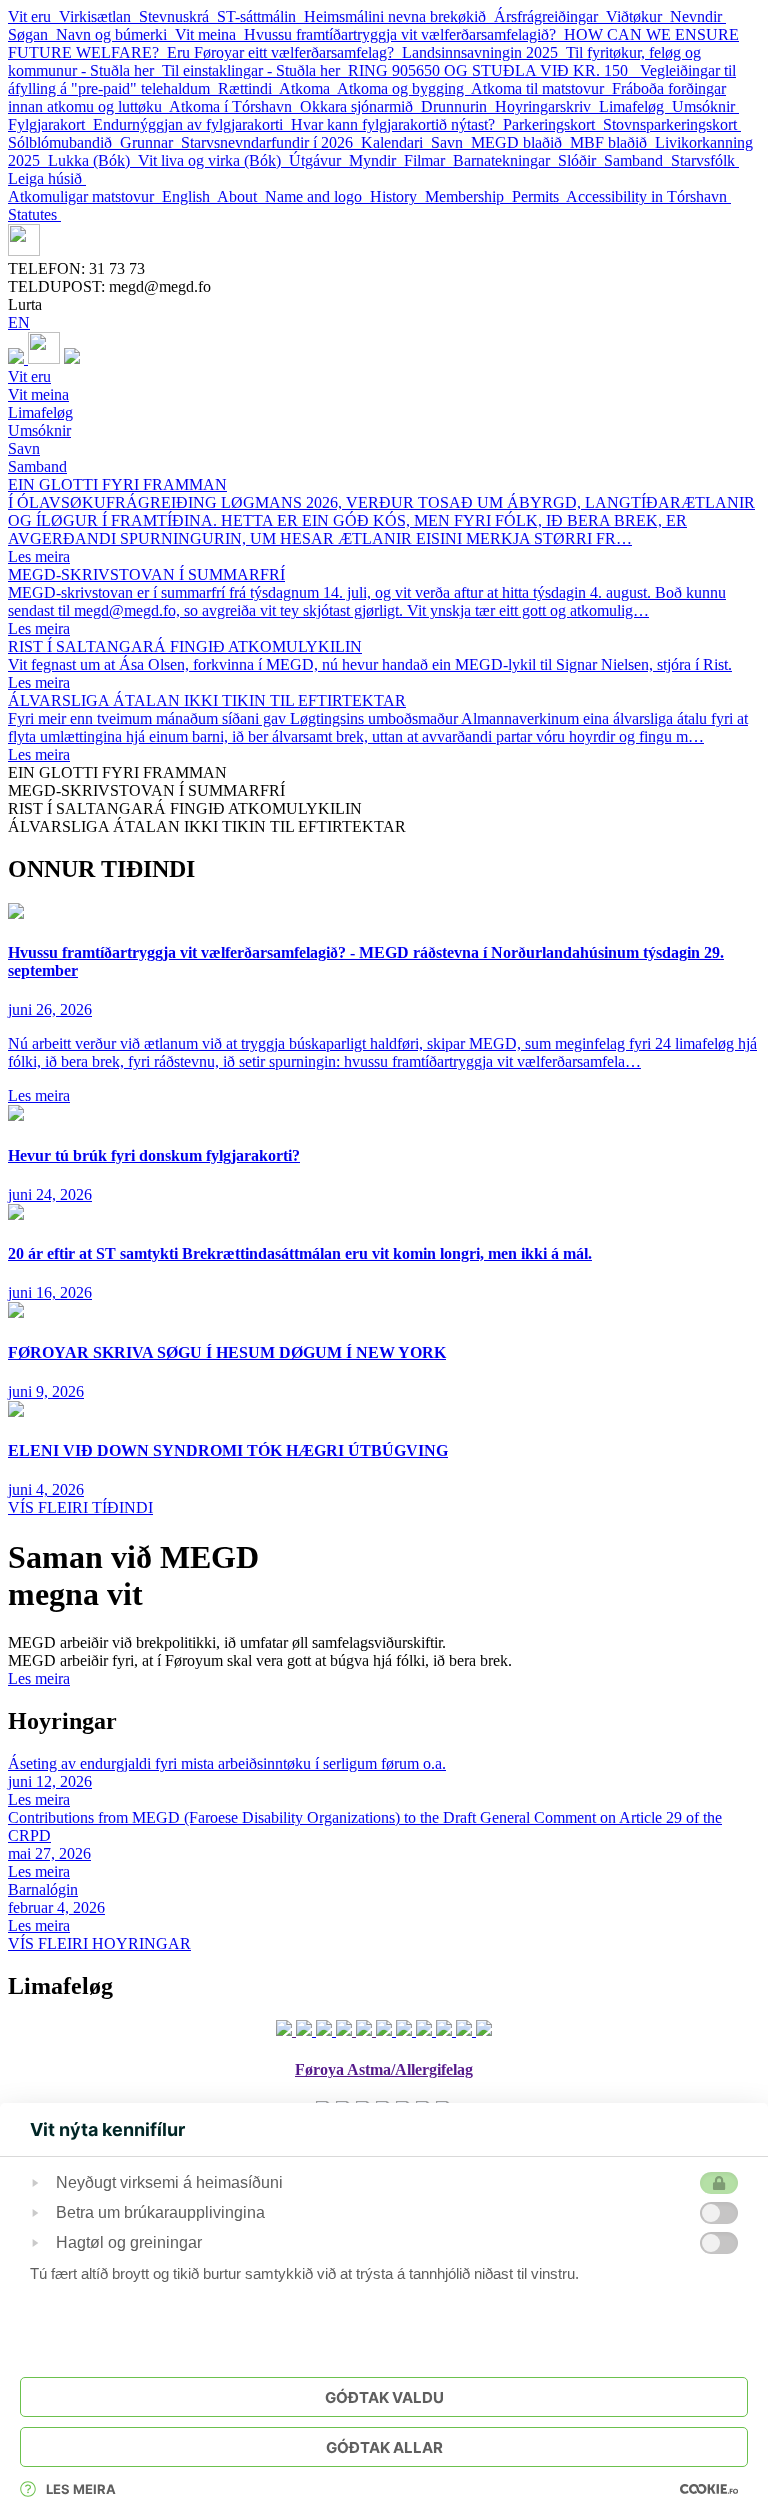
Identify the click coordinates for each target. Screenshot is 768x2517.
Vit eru (33, 16)
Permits (539, 196)
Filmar (428, 160)
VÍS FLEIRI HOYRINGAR (99, 1943)
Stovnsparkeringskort (672, 124)
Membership (468, 196)
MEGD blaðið (520, 142)
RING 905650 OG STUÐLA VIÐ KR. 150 (494, 70)
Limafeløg (635, 106)
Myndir (376, 160)
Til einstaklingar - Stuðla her (255, 70)
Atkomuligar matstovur (85, 196)
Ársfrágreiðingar (550, 16)
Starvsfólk (705, 160)
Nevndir (698, 16)
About (241, 196)
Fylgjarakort (50, 124)
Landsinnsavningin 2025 (484, 52)
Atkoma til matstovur (541, 88)
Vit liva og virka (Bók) (213, 160)
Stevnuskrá (178, 16)
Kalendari (396, 142)
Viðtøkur (638, 16)
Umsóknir (705, 106)
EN (19, 322)
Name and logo (317, 196)
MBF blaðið (612, 142)
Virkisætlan (99, 16)
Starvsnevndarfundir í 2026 (271, 142)
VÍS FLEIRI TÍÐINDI (80, 1507)
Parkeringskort (553, 124)
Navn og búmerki (115, 34)
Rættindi (248, 88)
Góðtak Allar (384, 2447)
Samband (637, 160)
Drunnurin (458, 106)
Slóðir (581, 160)
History (397, 196)
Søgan (32, 34)
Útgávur (319, 160)
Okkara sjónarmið (360, 106)
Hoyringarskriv (547, 106)
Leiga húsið (47, 178)
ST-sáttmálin (260, 16)
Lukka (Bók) (93, 160)
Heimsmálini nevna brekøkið (399, 16)
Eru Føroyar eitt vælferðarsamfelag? (284, 52)
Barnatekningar (505, 160)
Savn (451, 142)
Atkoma (308, 88)
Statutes (34, 214)
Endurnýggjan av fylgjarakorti (192, 124)
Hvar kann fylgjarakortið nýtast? (397, 124)
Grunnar (150, 142)
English (189, 196)
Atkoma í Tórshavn (234, 106)
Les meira (39, 1678)
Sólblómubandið (64, 142)
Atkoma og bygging (404, 88)
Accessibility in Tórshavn (648, 196)
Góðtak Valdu (384, 2397)
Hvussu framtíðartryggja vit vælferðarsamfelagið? (404, 34)
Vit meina (209, 34)
